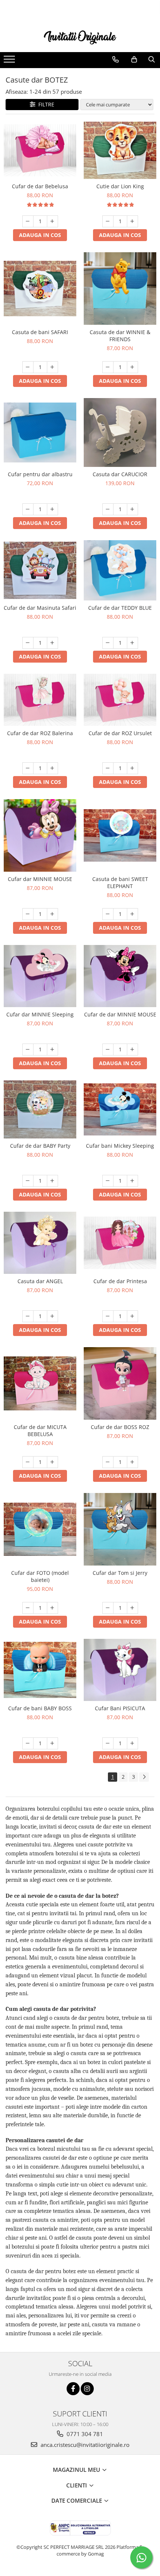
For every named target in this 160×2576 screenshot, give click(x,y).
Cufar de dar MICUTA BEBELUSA (40, 1430)
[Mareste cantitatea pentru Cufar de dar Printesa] (132, 1316)
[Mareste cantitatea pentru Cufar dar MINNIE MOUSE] (52, 914)
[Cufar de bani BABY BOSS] (40, 1670)
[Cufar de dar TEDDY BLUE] (120, 570)
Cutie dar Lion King (120, 186)
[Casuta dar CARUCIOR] (120, 432)
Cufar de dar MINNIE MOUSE (120, 1014)
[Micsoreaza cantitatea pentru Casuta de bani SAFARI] (28, 367)
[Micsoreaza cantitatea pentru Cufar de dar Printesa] (108, 1316)
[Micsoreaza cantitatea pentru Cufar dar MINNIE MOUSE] (28, 914)
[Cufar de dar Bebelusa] (40, 150)
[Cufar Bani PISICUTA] (120, 1670)
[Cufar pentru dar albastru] (40, 433)
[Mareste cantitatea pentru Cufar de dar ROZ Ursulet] (132, 768)
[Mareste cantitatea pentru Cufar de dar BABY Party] (52, 1181)
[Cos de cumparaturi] (134, 60)
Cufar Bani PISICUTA (120, 1708)
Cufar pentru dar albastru (40, 474)
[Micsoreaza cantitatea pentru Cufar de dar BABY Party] (28, 1181)
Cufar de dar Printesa (120, 1281)
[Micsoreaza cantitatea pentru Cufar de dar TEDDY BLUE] (108, 643)
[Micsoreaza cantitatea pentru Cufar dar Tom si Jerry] (108, 1608)
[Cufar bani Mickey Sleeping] (120, 1110)
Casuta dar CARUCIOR (120, 474)
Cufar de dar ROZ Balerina (40, 733)
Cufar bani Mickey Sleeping (120, 1146)
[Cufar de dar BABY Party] (40, 1109)
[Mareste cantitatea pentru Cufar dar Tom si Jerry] (132, 1608)
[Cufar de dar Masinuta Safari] (40, 570)
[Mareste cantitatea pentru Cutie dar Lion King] (132, 221)
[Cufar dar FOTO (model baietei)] (40, 1529)
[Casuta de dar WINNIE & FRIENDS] (120, 289)
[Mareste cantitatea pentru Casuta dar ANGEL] (52, 1316)
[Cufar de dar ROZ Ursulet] (120, 700)
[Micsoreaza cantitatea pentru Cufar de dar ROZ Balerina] (28, 768)
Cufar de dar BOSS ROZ (120, 1427)
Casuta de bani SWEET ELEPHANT (120, 882)
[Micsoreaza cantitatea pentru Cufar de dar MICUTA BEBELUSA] (28, 1462)
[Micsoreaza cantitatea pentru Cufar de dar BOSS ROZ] (108, 1462)
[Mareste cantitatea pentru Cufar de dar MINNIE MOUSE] (132, 1050)
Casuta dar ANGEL (40, 1281)
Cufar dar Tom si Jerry (120, 1573)
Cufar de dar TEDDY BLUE (120, 608)
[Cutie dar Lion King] (120, 150)
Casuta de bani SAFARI (40, 332)
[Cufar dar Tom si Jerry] (120, 1529)
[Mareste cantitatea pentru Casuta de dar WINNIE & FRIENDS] (132, 367)
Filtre (45, 104)
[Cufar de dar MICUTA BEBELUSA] (40, 1384)
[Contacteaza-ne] (116, 60)
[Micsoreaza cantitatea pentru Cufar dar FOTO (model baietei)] (28, 1608)
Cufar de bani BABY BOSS (40, 1708)
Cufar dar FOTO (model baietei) (40, 1576)
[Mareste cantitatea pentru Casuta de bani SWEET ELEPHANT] (132, 914)
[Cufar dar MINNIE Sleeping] (40, 976)
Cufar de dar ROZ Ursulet (120, 733)
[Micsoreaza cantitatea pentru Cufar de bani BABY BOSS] (28, 1743)
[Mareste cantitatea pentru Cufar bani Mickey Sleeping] (132, 1181)
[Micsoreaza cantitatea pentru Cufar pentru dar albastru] (28, 509)
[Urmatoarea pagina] (144, 1777)
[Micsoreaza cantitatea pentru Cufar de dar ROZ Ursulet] (108, 768)
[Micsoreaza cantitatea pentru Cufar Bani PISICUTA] (108, 1743)
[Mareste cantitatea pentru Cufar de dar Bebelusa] (52, 221)
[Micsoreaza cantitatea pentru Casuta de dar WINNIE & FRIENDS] (108, 367)
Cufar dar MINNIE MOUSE (40, 879)
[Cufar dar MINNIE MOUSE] (40, 835)
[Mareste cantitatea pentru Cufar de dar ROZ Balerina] (52, 768)
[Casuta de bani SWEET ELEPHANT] (120, 835)
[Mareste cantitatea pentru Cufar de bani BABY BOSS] (52, 1743)
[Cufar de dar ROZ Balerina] (40, 700)
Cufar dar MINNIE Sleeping (40, 1014)
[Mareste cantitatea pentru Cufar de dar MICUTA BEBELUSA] (52, 1462)
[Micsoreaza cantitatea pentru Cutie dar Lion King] (108, 221)
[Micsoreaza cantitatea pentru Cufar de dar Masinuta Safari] (28, 643)
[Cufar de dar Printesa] (120, 1243)
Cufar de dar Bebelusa (40, 186)
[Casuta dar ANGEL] (40, 1243)
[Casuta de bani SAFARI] (40, 289)
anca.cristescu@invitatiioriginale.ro (84, 2445)
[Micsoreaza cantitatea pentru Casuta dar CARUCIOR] (108, 509)
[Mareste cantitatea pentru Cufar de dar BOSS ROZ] (132, 1462)
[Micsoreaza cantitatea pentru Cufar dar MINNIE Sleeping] (28, 1050)
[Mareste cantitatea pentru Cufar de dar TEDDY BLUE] (132, 643)
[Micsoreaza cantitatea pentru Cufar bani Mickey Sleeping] (108, 1181)
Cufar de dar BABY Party (40, 1146)
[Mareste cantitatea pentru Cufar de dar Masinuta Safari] (52, 643)
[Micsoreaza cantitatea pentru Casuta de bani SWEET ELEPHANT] (108, 914)
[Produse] (10, 61)
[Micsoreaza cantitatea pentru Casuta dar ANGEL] (28, 1316)
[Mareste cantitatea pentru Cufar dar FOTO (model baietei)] (52, 1608)
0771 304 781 (84, 2434)
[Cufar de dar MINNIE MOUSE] (120, 976)
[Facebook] (73, 2389)
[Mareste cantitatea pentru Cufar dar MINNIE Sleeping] (52, 1050)
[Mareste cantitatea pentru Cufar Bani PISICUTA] (132, 1743)
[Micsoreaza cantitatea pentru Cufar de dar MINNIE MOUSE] (108, 1050)
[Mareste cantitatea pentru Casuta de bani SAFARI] (52, 367)
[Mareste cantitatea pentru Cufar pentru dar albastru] (52, 509)
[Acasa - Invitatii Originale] (80, 37)
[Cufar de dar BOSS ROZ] (120, 1383)
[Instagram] (87, 2389)
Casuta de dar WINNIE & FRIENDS (120, 336)
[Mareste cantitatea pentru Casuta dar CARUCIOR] (132, 509)
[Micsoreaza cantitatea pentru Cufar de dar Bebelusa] (28, 221)
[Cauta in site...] (152, 60)
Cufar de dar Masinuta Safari (40, 608)
